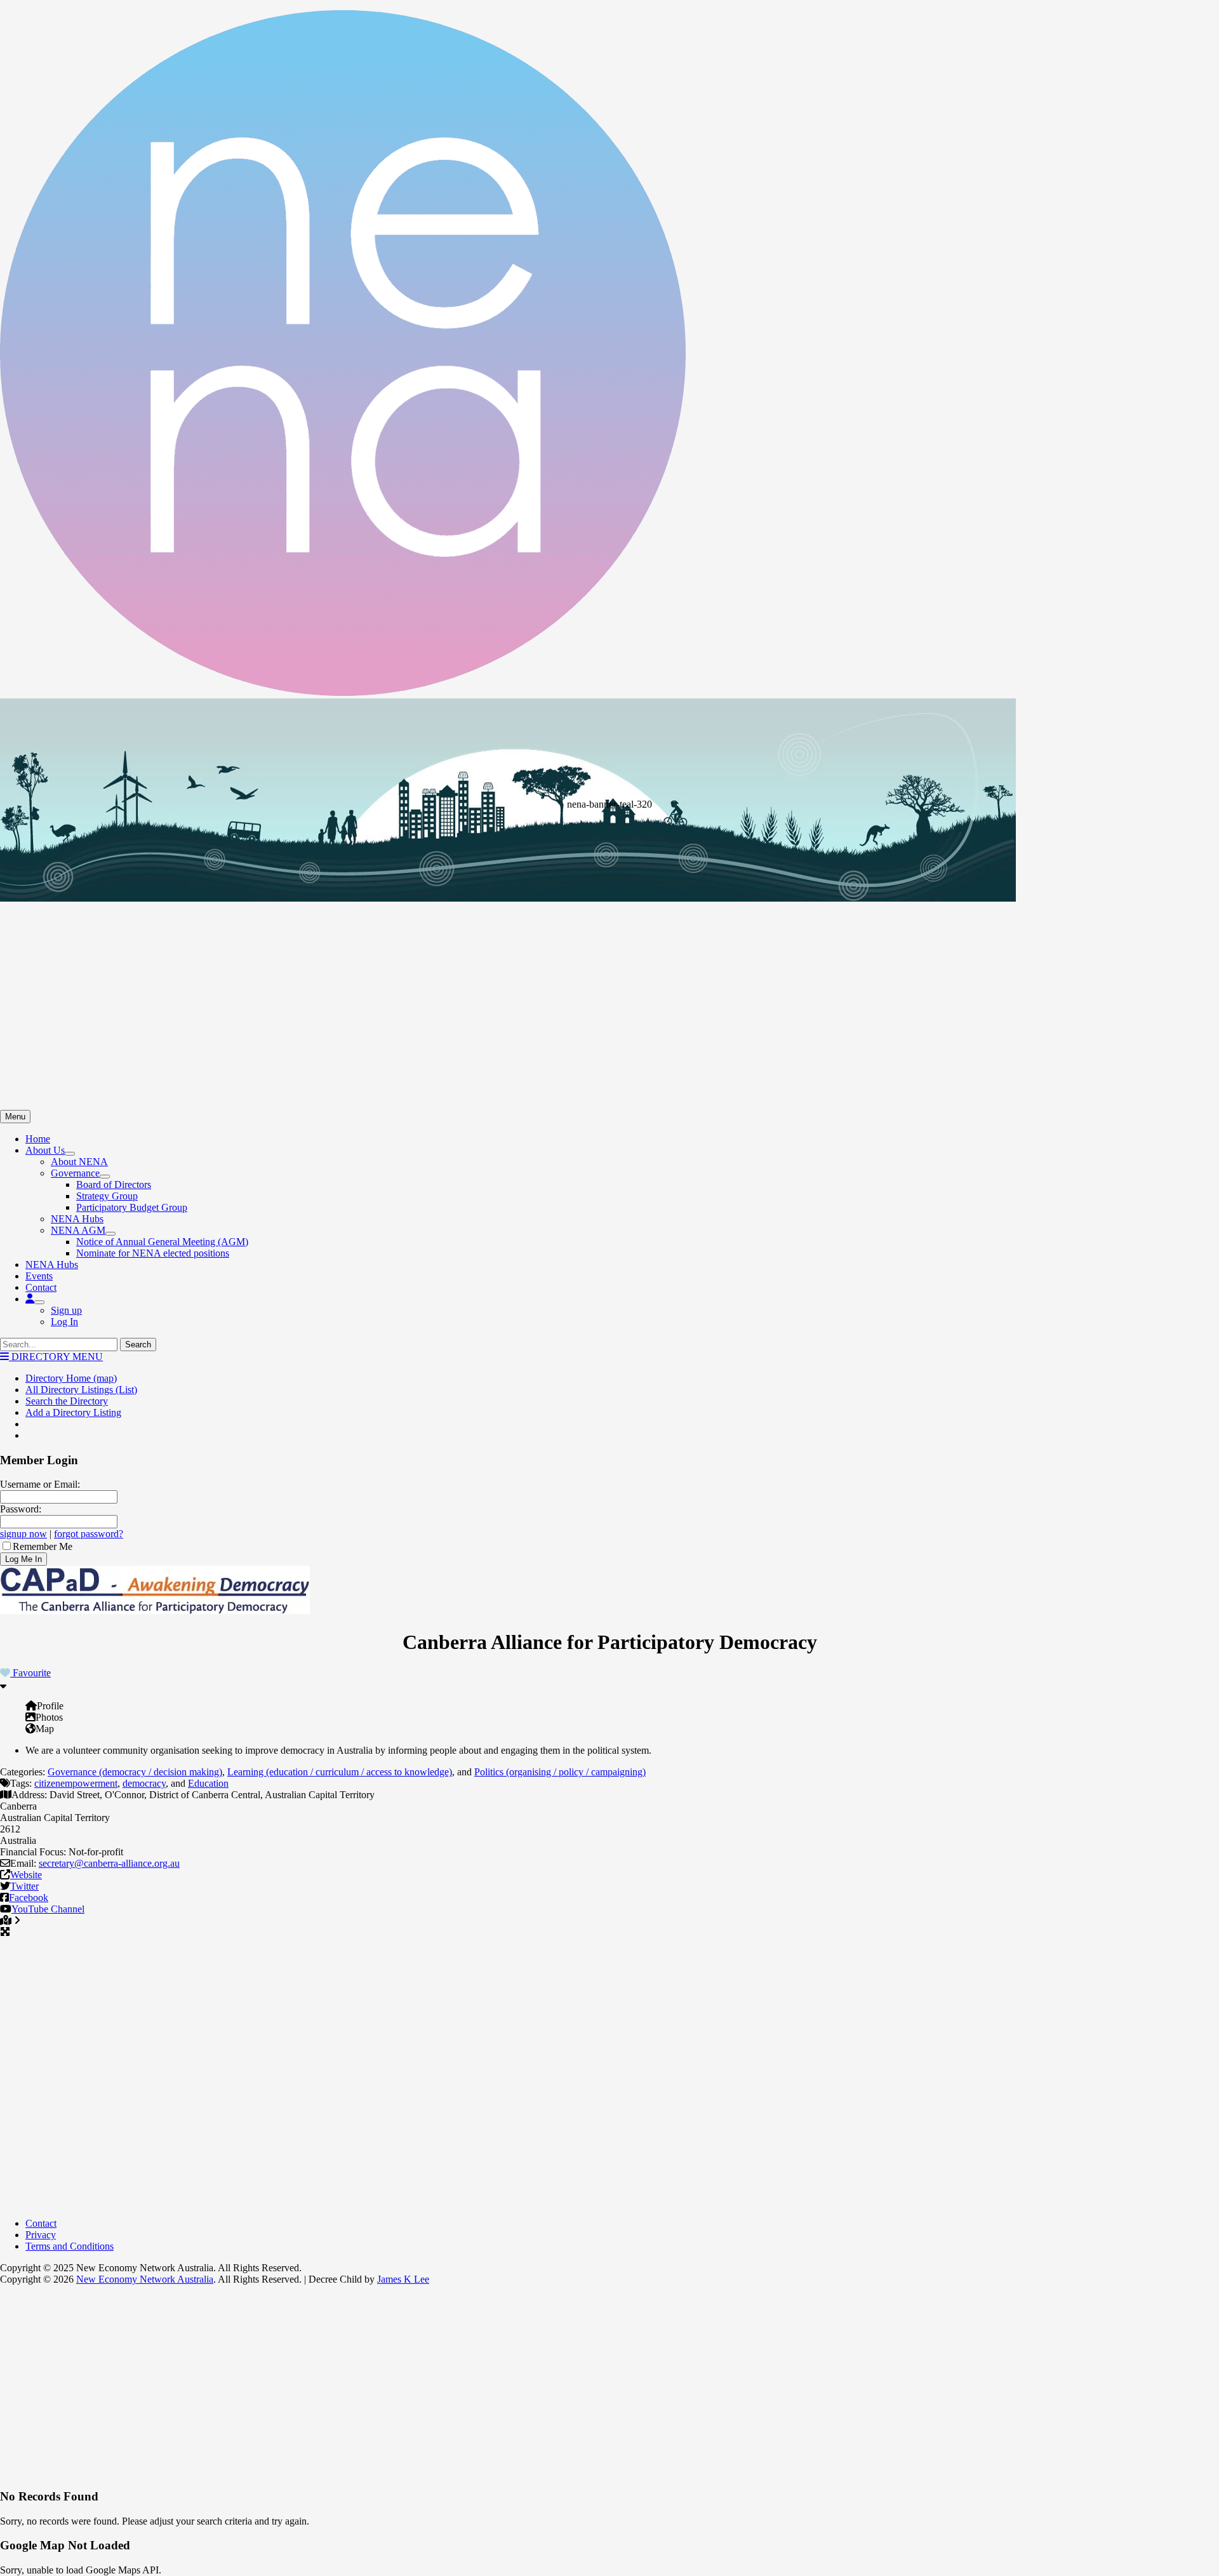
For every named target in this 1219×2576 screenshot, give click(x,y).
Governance (75, 1173)
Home (38, 1139)
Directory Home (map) (71, 1378)
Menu (15, 1117)
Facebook (29, 1898)
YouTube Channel (48, 1909)
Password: (21, 1509)
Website (26, 1875)
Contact (41, 1287)
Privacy (41, 2235)
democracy (144, 1783)
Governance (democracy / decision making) (135, 1772)
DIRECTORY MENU (56, 1357)
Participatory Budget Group (132, 1207)
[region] (609, 904)
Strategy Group (107, 1196)
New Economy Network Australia (145, 2279)
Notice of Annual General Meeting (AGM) (162, 1242)
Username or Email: (40, 1484)
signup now (23, 1534)
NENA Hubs (77, 1219)
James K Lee (403, 2279)
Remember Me (43, 1546)
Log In (64, 1322)
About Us (45, 1150)
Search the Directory (67, 1401)
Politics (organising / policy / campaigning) (560, 1772)
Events (39, 1276)
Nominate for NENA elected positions (153, 1253)
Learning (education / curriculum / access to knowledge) (340, 1772)
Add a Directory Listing (73, 1412)
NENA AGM (78, 1230)
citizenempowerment (76, 1783)
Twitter (24, 1886)
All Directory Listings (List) (81, 1390)
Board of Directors (114, 1185)
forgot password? (89, 1534)
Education (208, 1783)
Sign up (66, 1310)
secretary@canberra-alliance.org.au (109, 1863)
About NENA (79, 1162)
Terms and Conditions (70, 2246)
